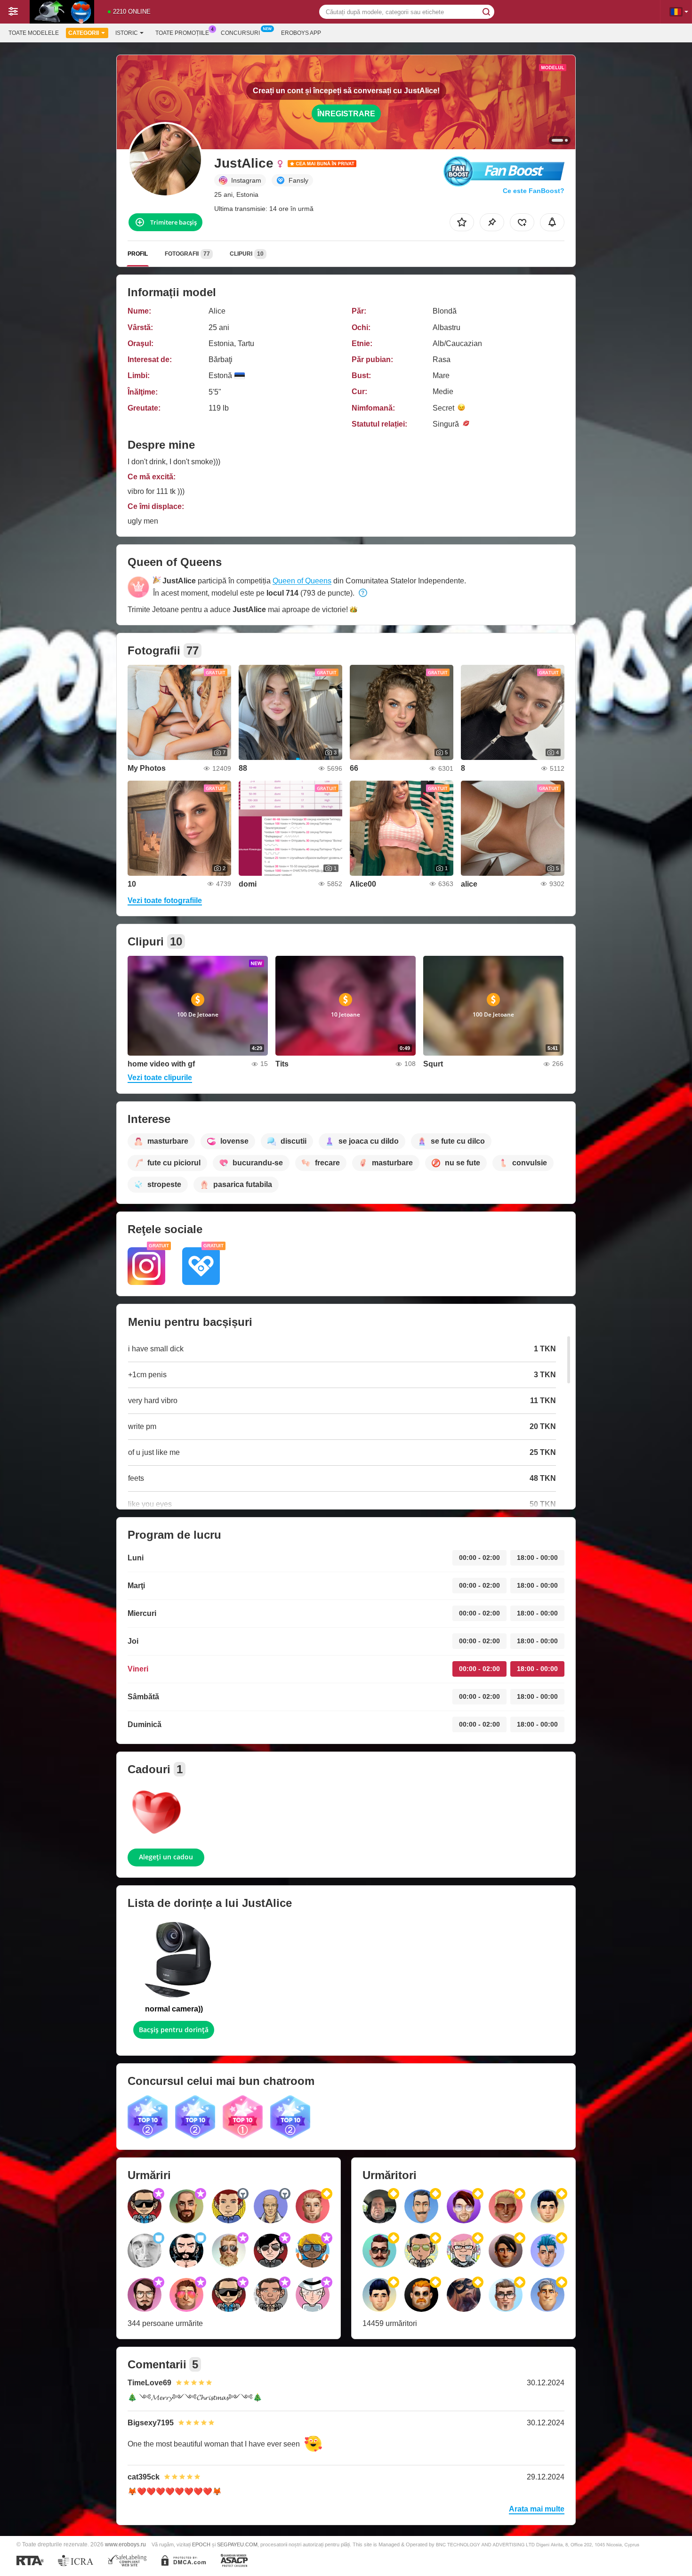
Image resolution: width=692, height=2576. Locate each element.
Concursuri (240, 33)
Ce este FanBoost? (534, 191)
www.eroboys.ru (125, 2544)
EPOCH (201, 2544)
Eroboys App (301, 33)
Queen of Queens (302, 581)
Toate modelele (34, 33)
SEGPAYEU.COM (237, 2544)
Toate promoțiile (182, 33)
